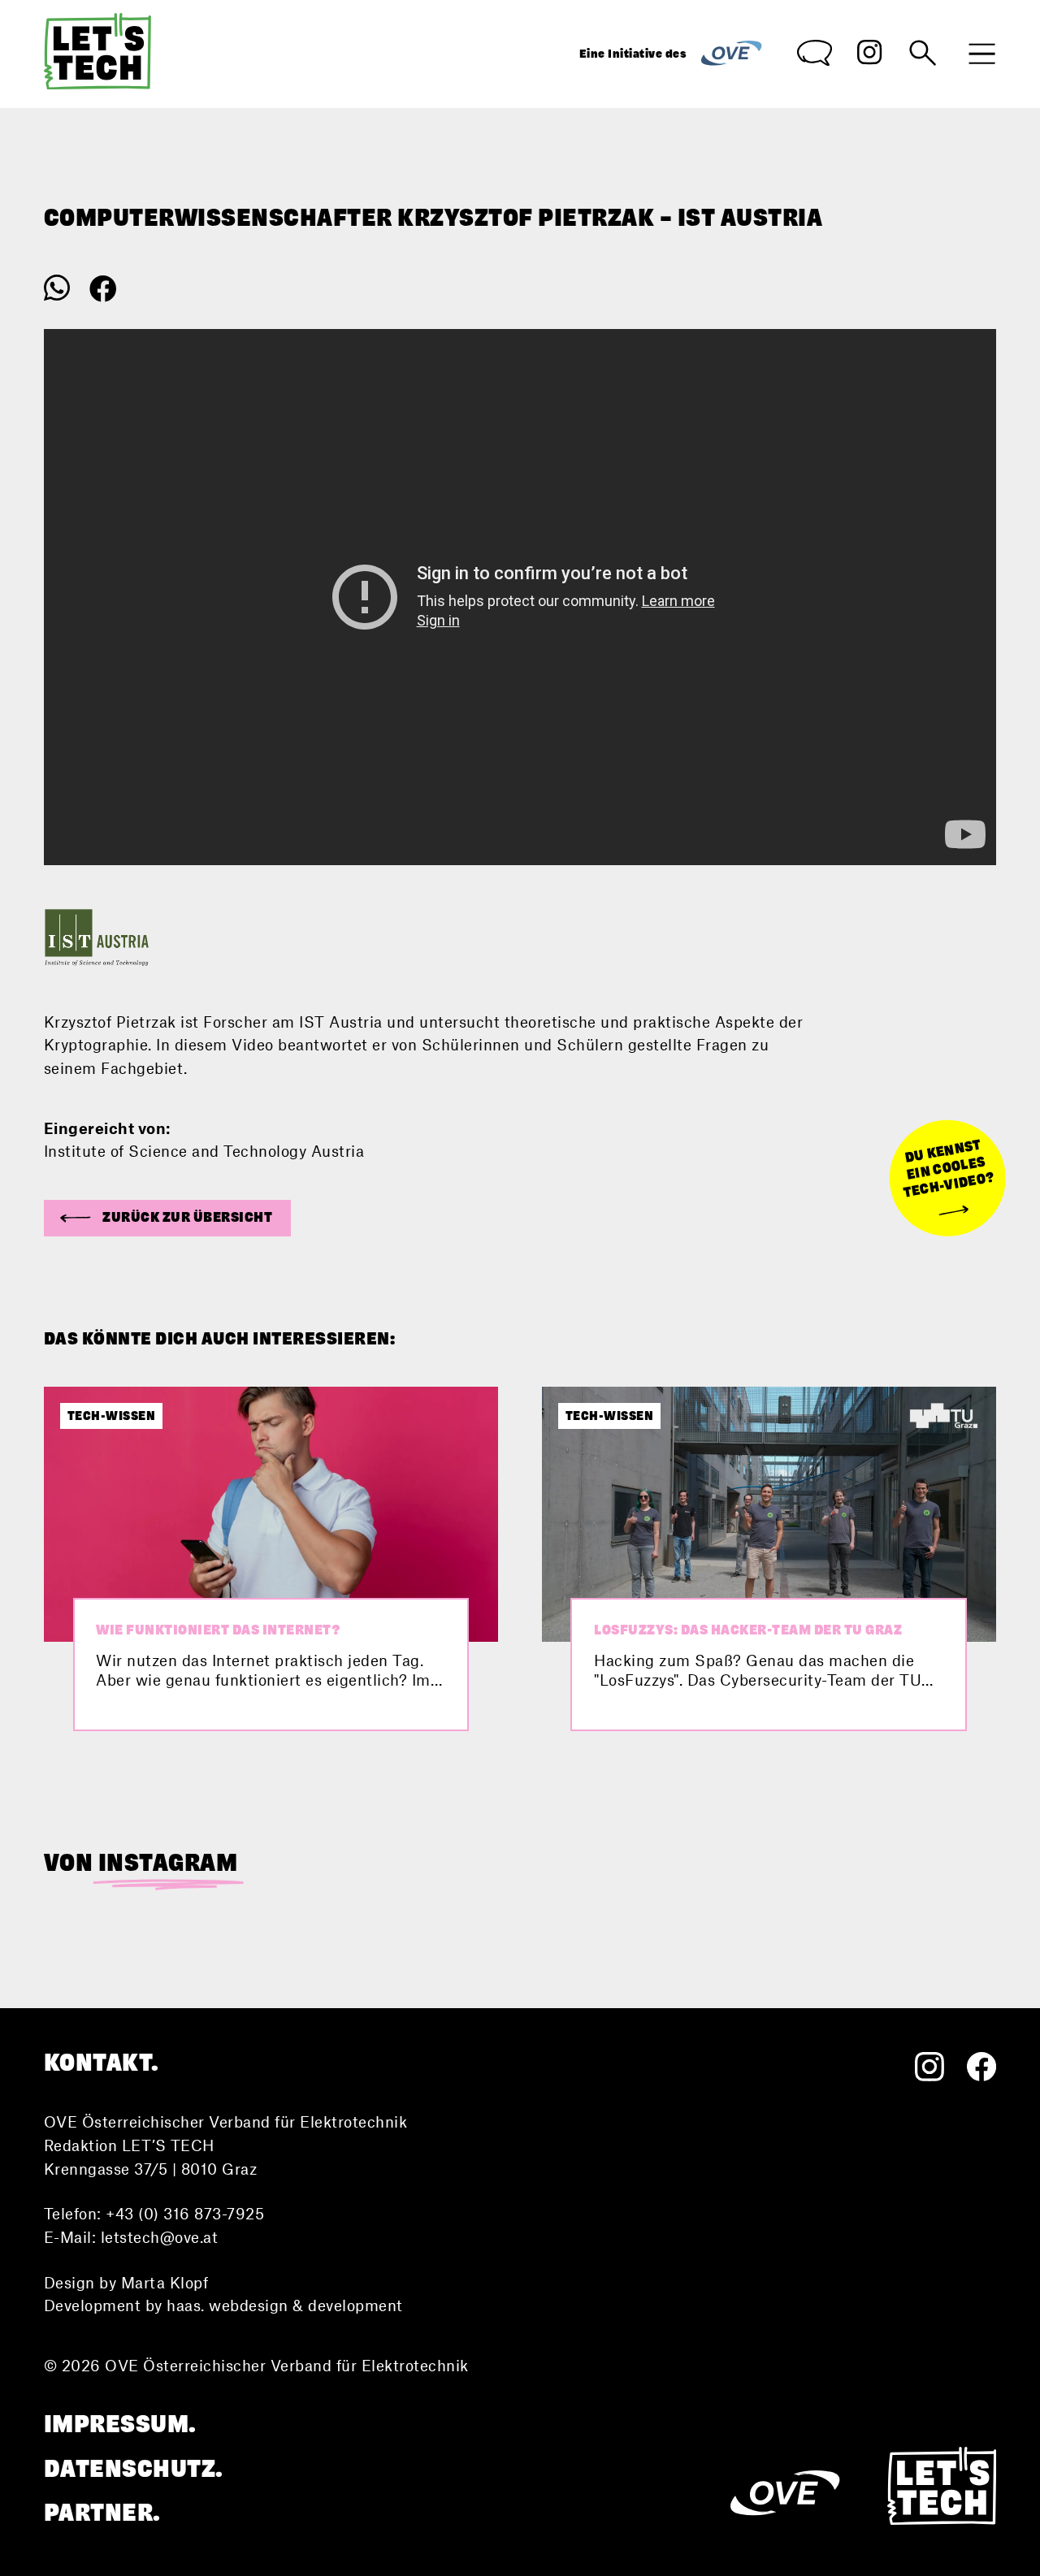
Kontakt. (102, 2063)
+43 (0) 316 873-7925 (185, 2213)
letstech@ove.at (160, 2237)
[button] (167, 1218)
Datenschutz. (134, 2469)
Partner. (102, 2513)
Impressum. (120, 2424)
